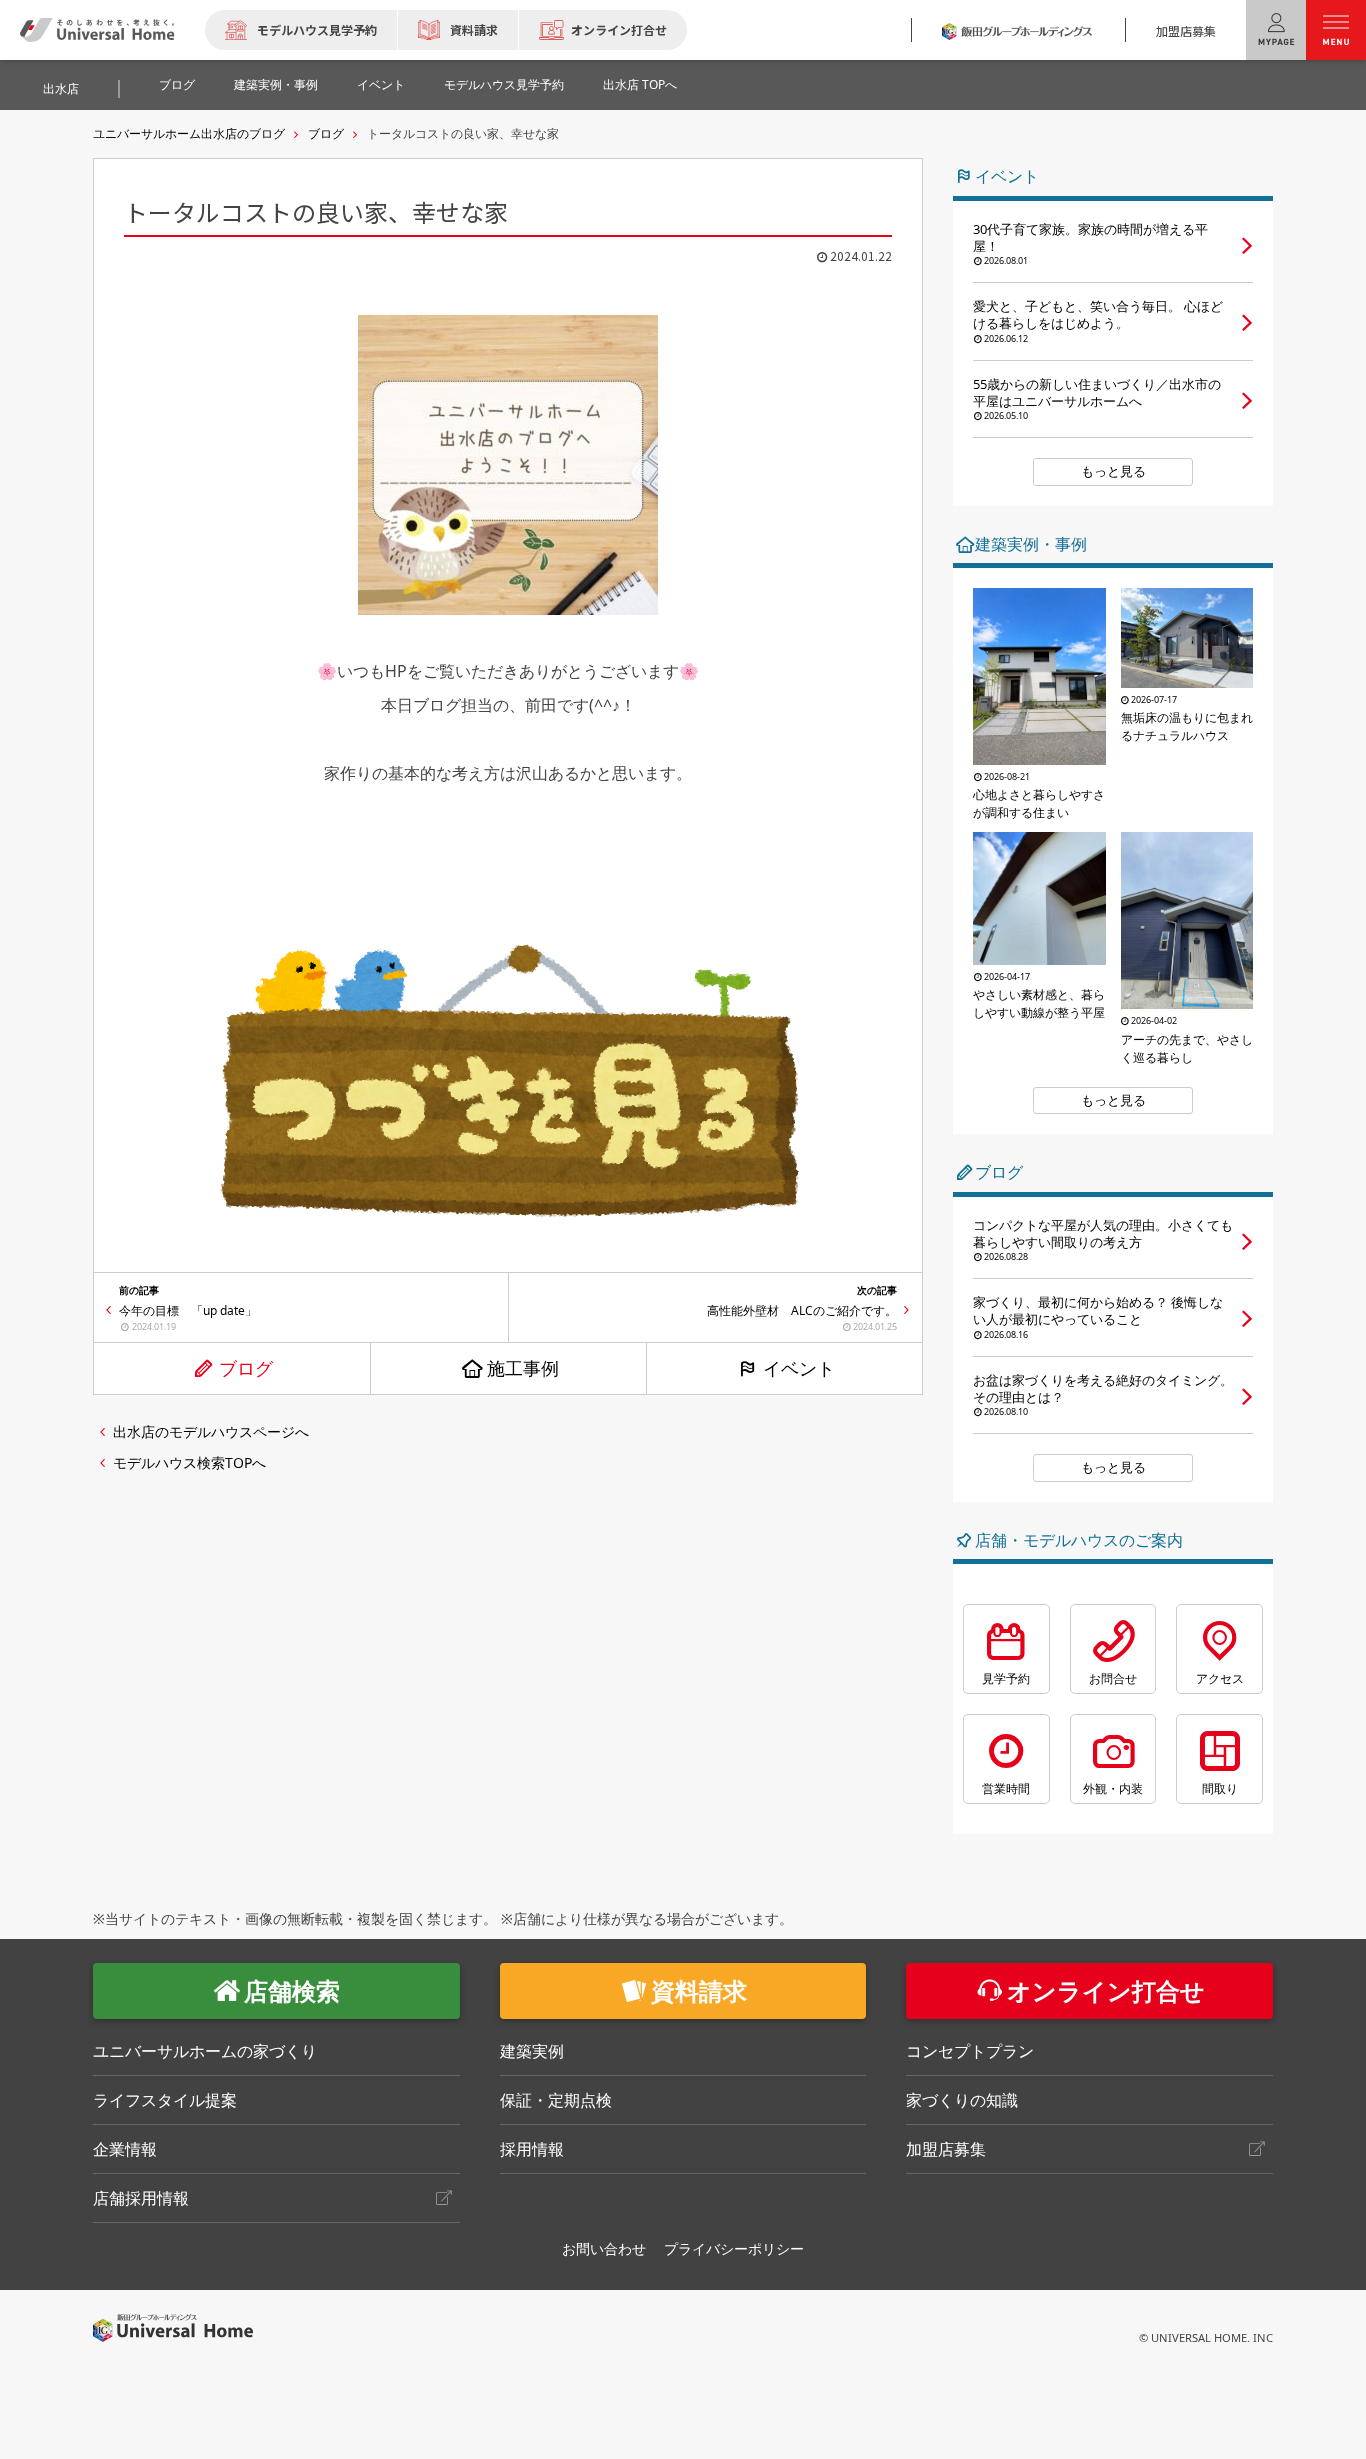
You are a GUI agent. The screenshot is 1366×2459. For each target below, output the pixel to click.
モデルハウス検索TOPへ (189, 1462)
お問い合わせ (604, 2248)
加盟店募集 (1186, 30)
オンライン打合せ (619, 29)
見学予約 (1006, 1678)
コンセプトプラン (970, 2051)
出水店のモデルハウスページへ (211, 1431)
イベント (381, 84)
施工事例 (523, 1368)
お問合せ (1113, 1678)
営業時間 (1006, 1788)
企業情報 (125, 2149)
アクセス (1220, 1678)
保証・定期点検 (556, 2100)
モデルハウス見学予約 (317, 29)
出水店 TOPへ (640, 84)
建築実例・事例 (276, 84)
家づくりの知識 (962, 2100)
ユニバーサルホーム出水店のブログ (189, 133)
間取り (1220, 1788)
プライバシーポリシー (734, 2248)
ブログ (177, 84)
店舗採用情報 (141, 2198)
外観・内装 (1113, 1788)
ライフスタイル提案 (165, 2100)
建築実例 (532, 2051)
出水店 (61, 88)
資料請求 (474, 29)
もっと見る (1113, 471)
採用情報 (532, 2149)
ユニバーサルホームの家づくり (205, 2051)
